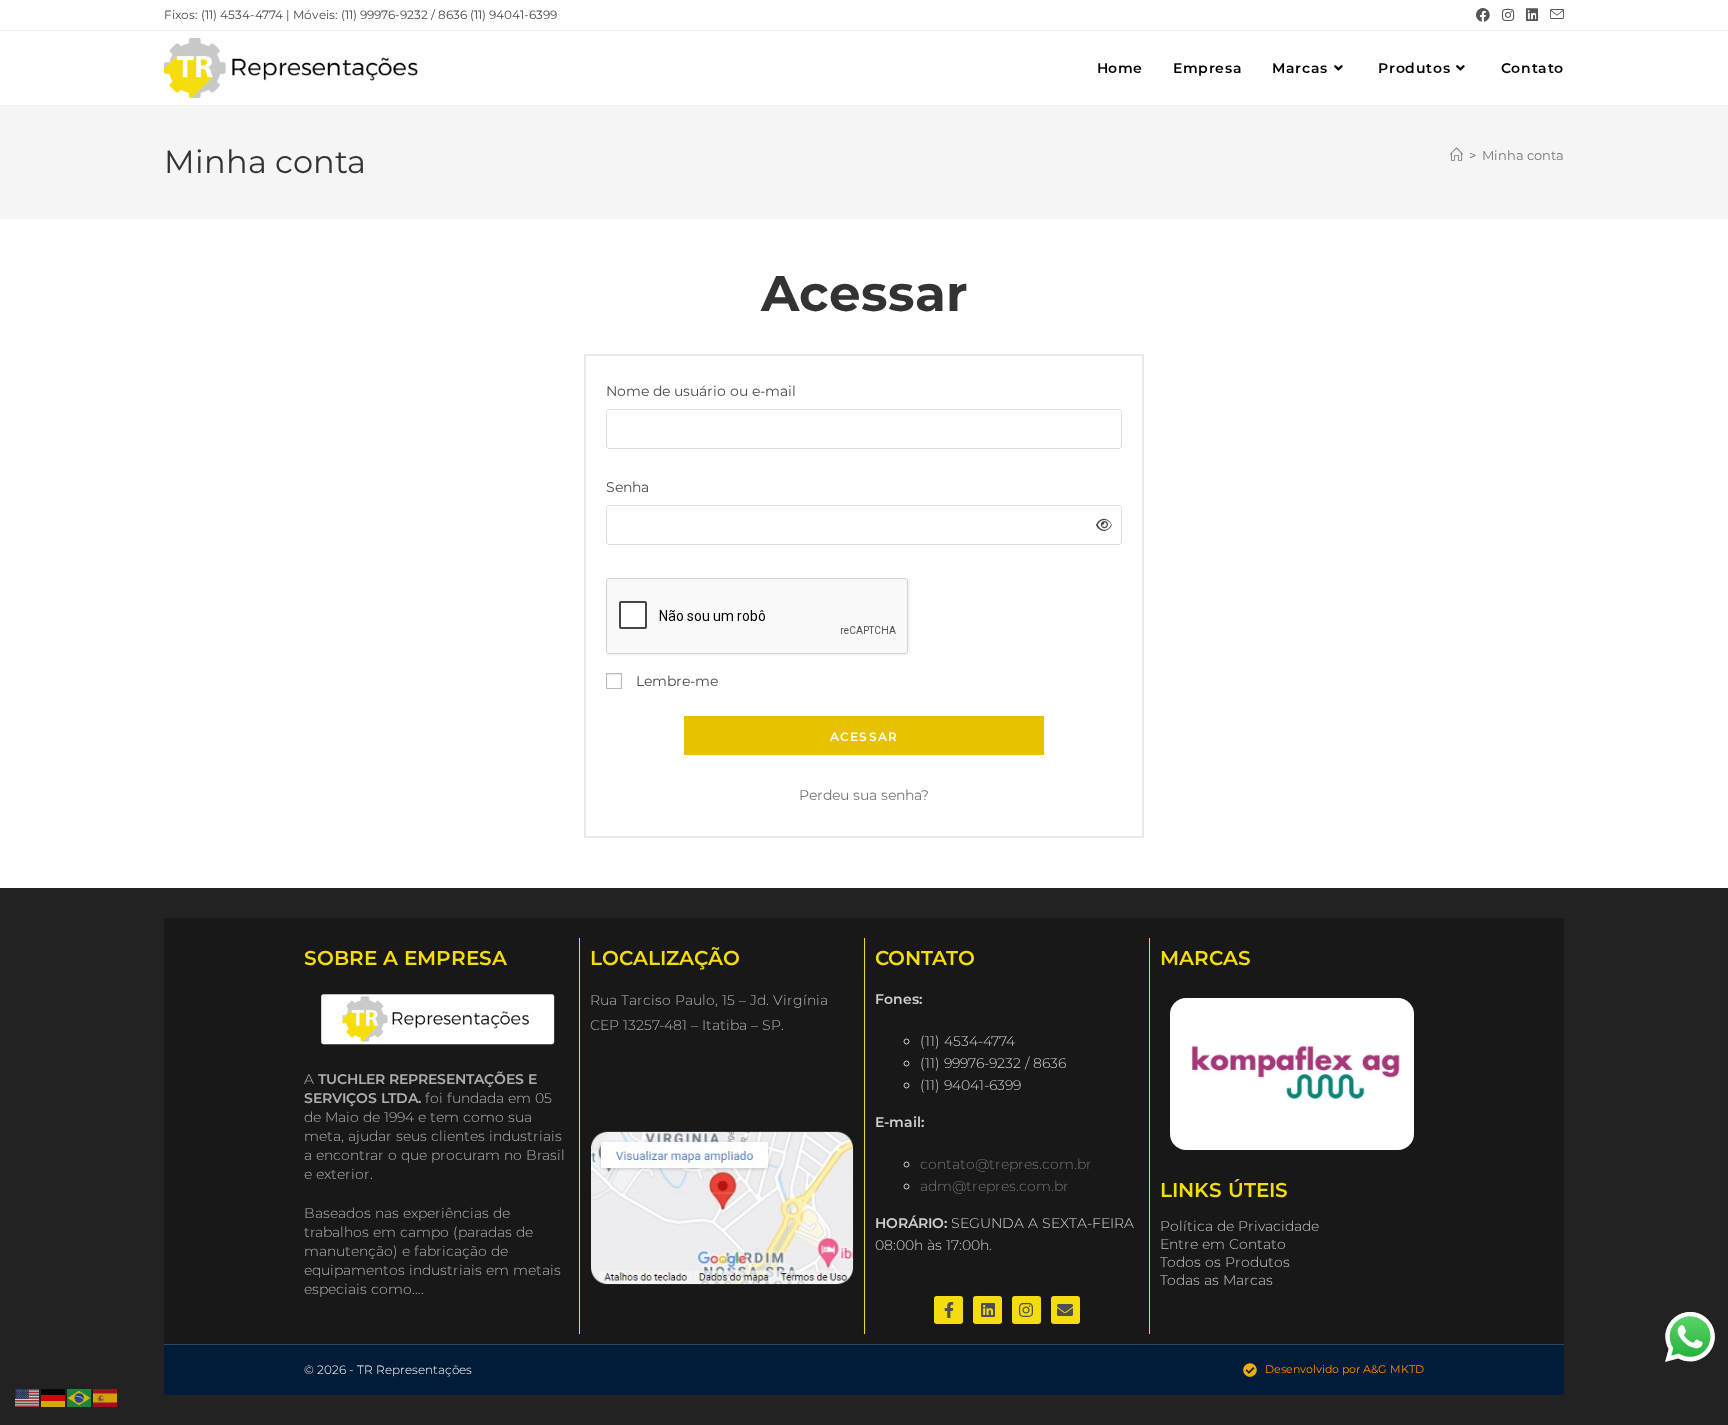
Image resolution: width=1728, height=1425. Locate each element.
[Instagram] (1026, 1310)
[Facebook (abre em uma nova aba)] (1483, 15)
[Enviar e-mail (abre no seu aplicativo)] (1554, 15)
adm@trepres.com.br (994, 1186)
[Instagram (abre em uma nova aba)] (1508, 15)
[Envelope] (1065, 1310)
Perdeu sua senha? (864, 795)
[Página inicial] (1456, 155)
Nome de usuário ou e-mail (707, 389)
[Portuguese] (80, 1397)
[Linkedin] (987, 1310)
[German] (54, 1397)
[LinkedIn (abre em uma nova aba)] (1532, 15)
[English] (28, 1397)
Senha (633, 485)
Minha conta (1523, 155)
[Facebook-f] (948, 1310)
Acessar (864, 736)
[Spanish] (106, 1397)
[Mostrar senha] (1100, 525)
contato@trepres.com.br (1006, 1164)
